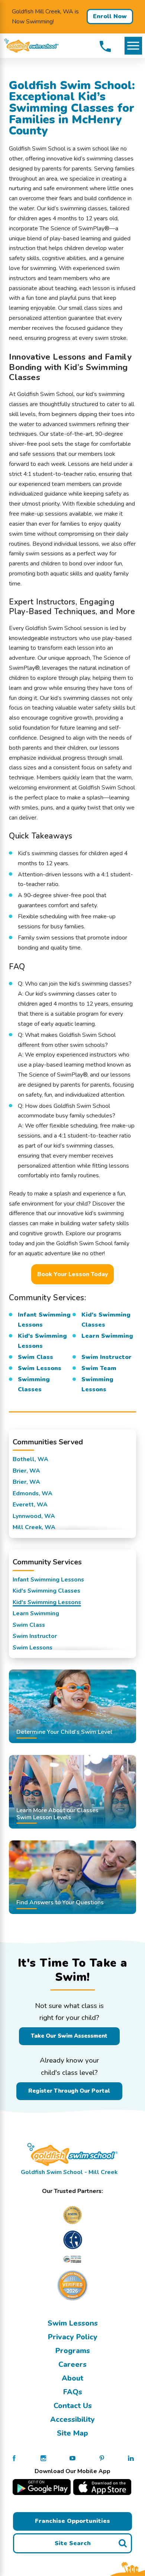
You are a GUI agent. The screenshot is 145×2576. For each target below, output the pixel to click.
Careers (72, 2364)
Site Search (73, 2543)
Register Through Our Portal (69, 2091)
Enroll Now (110, 16)
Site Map (72, 2433)
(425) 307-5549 (105, 46)
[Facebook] (14, 2458)
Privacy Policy (73, 2337)
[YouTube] (72, 2458)
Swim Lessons (73, 2323)
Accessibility (72, 2419)
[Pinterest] (102, 2458)
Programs (73, 2351)
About (72, 2378)
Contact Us (73, 2406)
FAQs (73, 2392)
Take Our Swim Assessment (69, 2036)
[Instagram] (43, 2458)
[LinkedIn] (131, 2458)
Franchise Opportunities (72, 2521)
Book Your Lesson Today (72, 1274)
